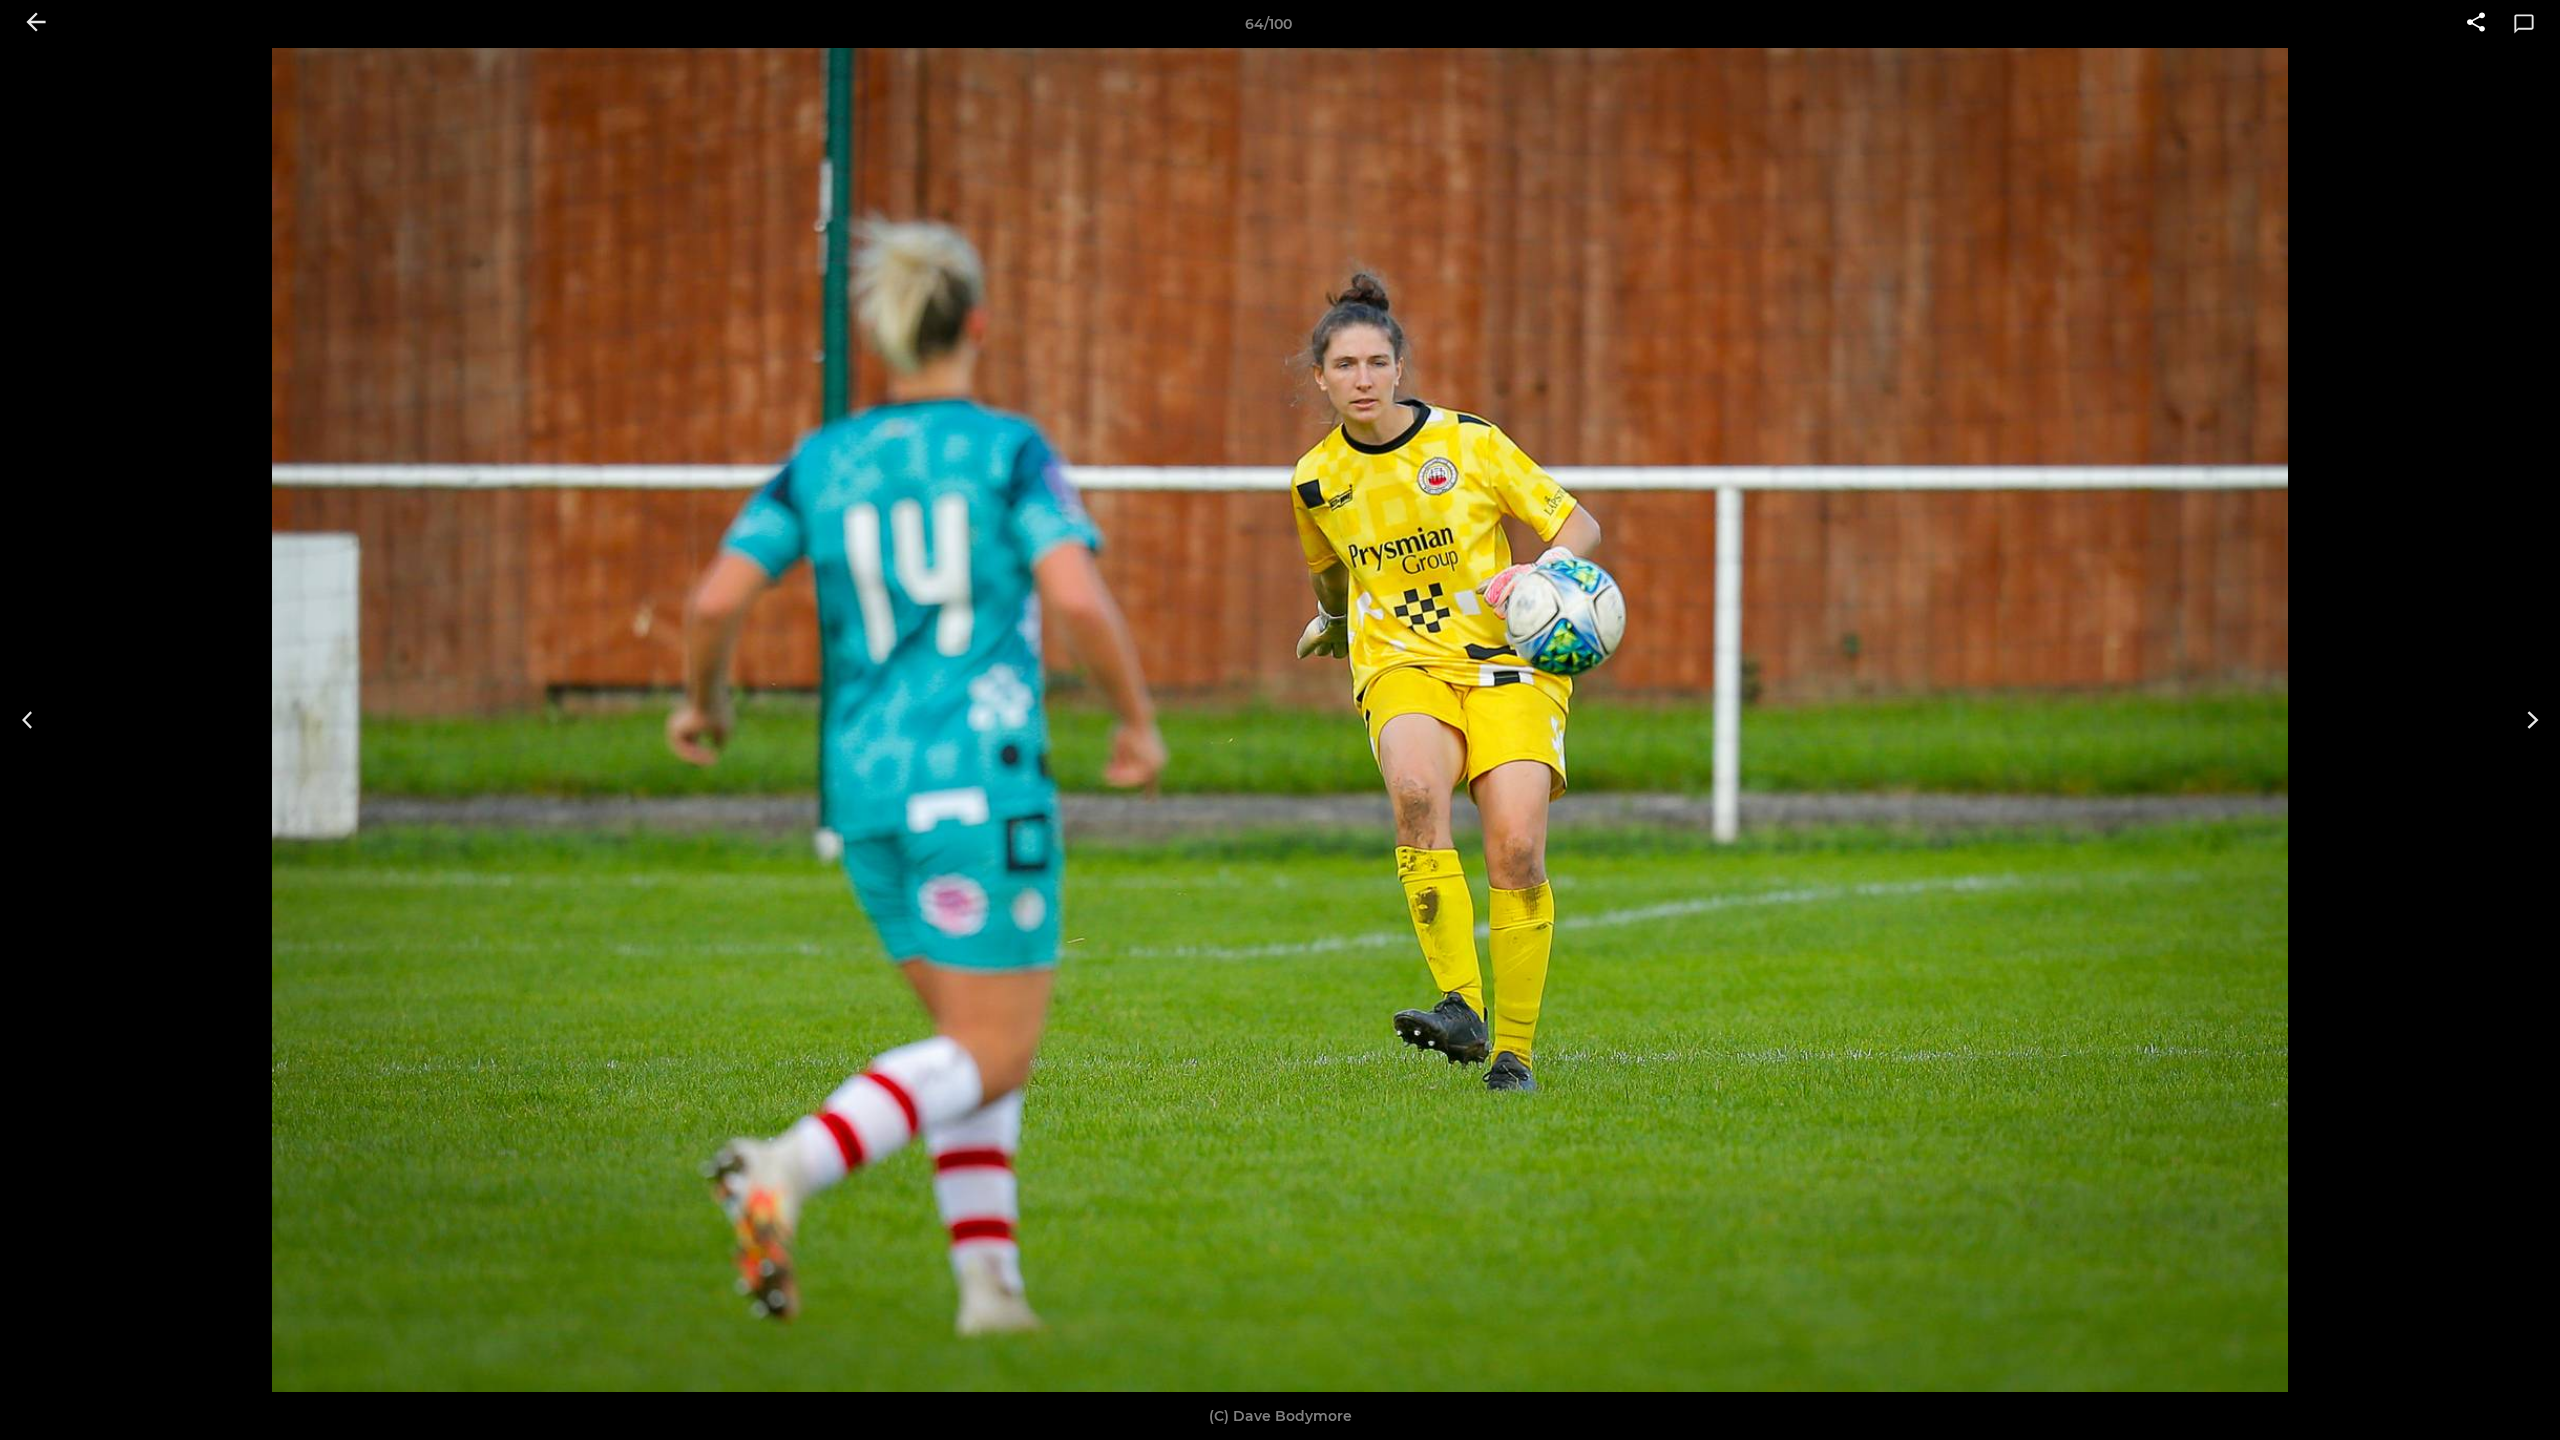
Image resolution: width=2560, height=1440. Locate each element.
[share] (2476, 24)
